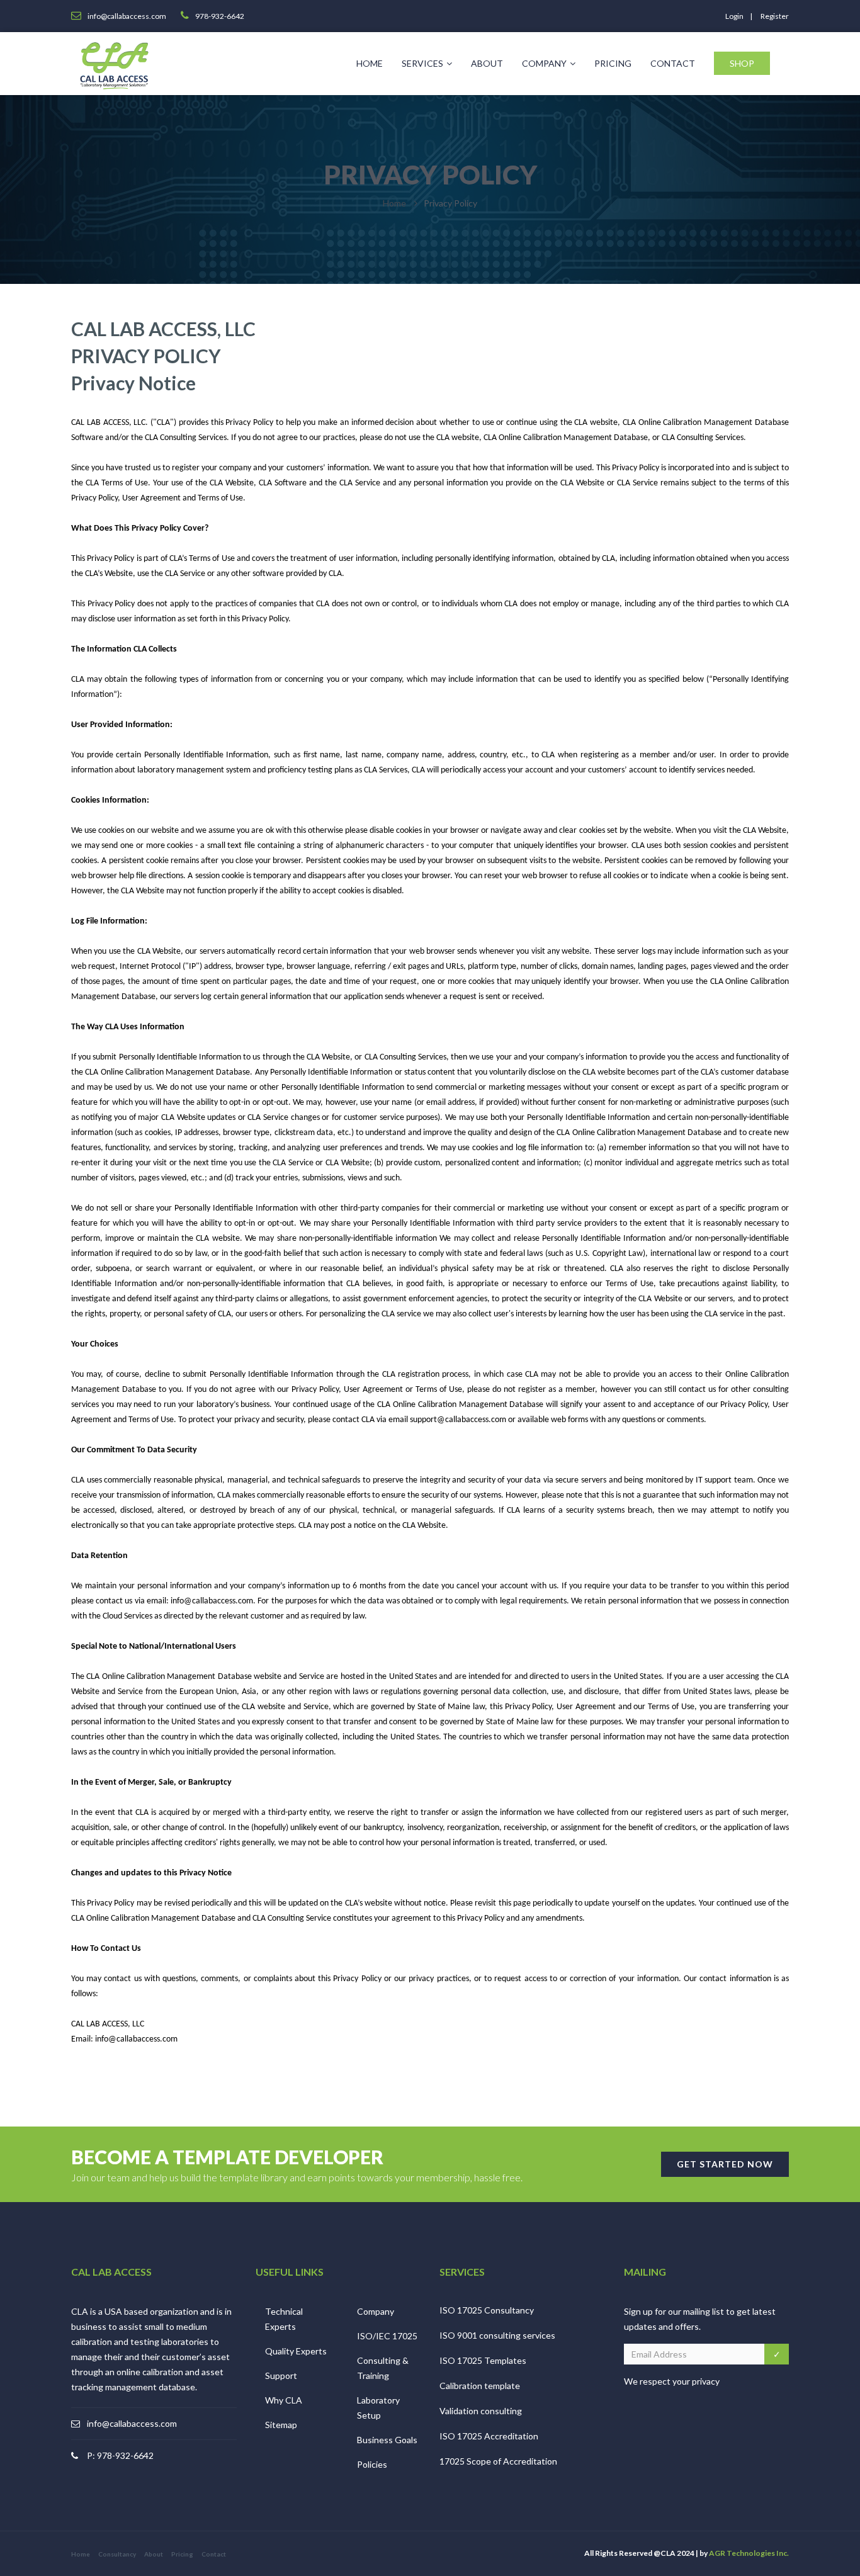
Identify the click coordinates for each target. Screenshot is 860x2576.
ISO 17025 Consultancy (487, 2310)
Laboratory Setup (378, 2408)
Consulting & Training (383, 2368)
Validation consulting (481, 2411)
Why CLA (284, 2400)
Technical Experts (284, 2319)
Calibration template (480, 2386)
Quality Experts (296, 2351)
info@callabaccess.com (132, 2423)
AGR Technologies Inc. (749, 2553)
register (775, 16)
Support (281, 2375)
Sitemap (281, 2425)
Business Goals (387, 2440)
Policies (372, 2464)
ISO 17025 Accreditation (489, 2436)
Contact (673, 63)
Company (544, 63)
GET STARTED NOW (725, 2164)
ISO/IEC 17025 (387, 2336)
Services (422, 63)
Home (370, 63)
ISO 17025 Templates (483, 2360)
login (734, 16)
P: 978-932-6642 (120, 2455)
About (487, 63)
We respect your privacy (672, 2381)
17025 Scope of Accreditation (498, 2461)
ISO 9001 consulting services (497, 2335)
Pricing (613, 63)
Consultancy (117, 2554)
